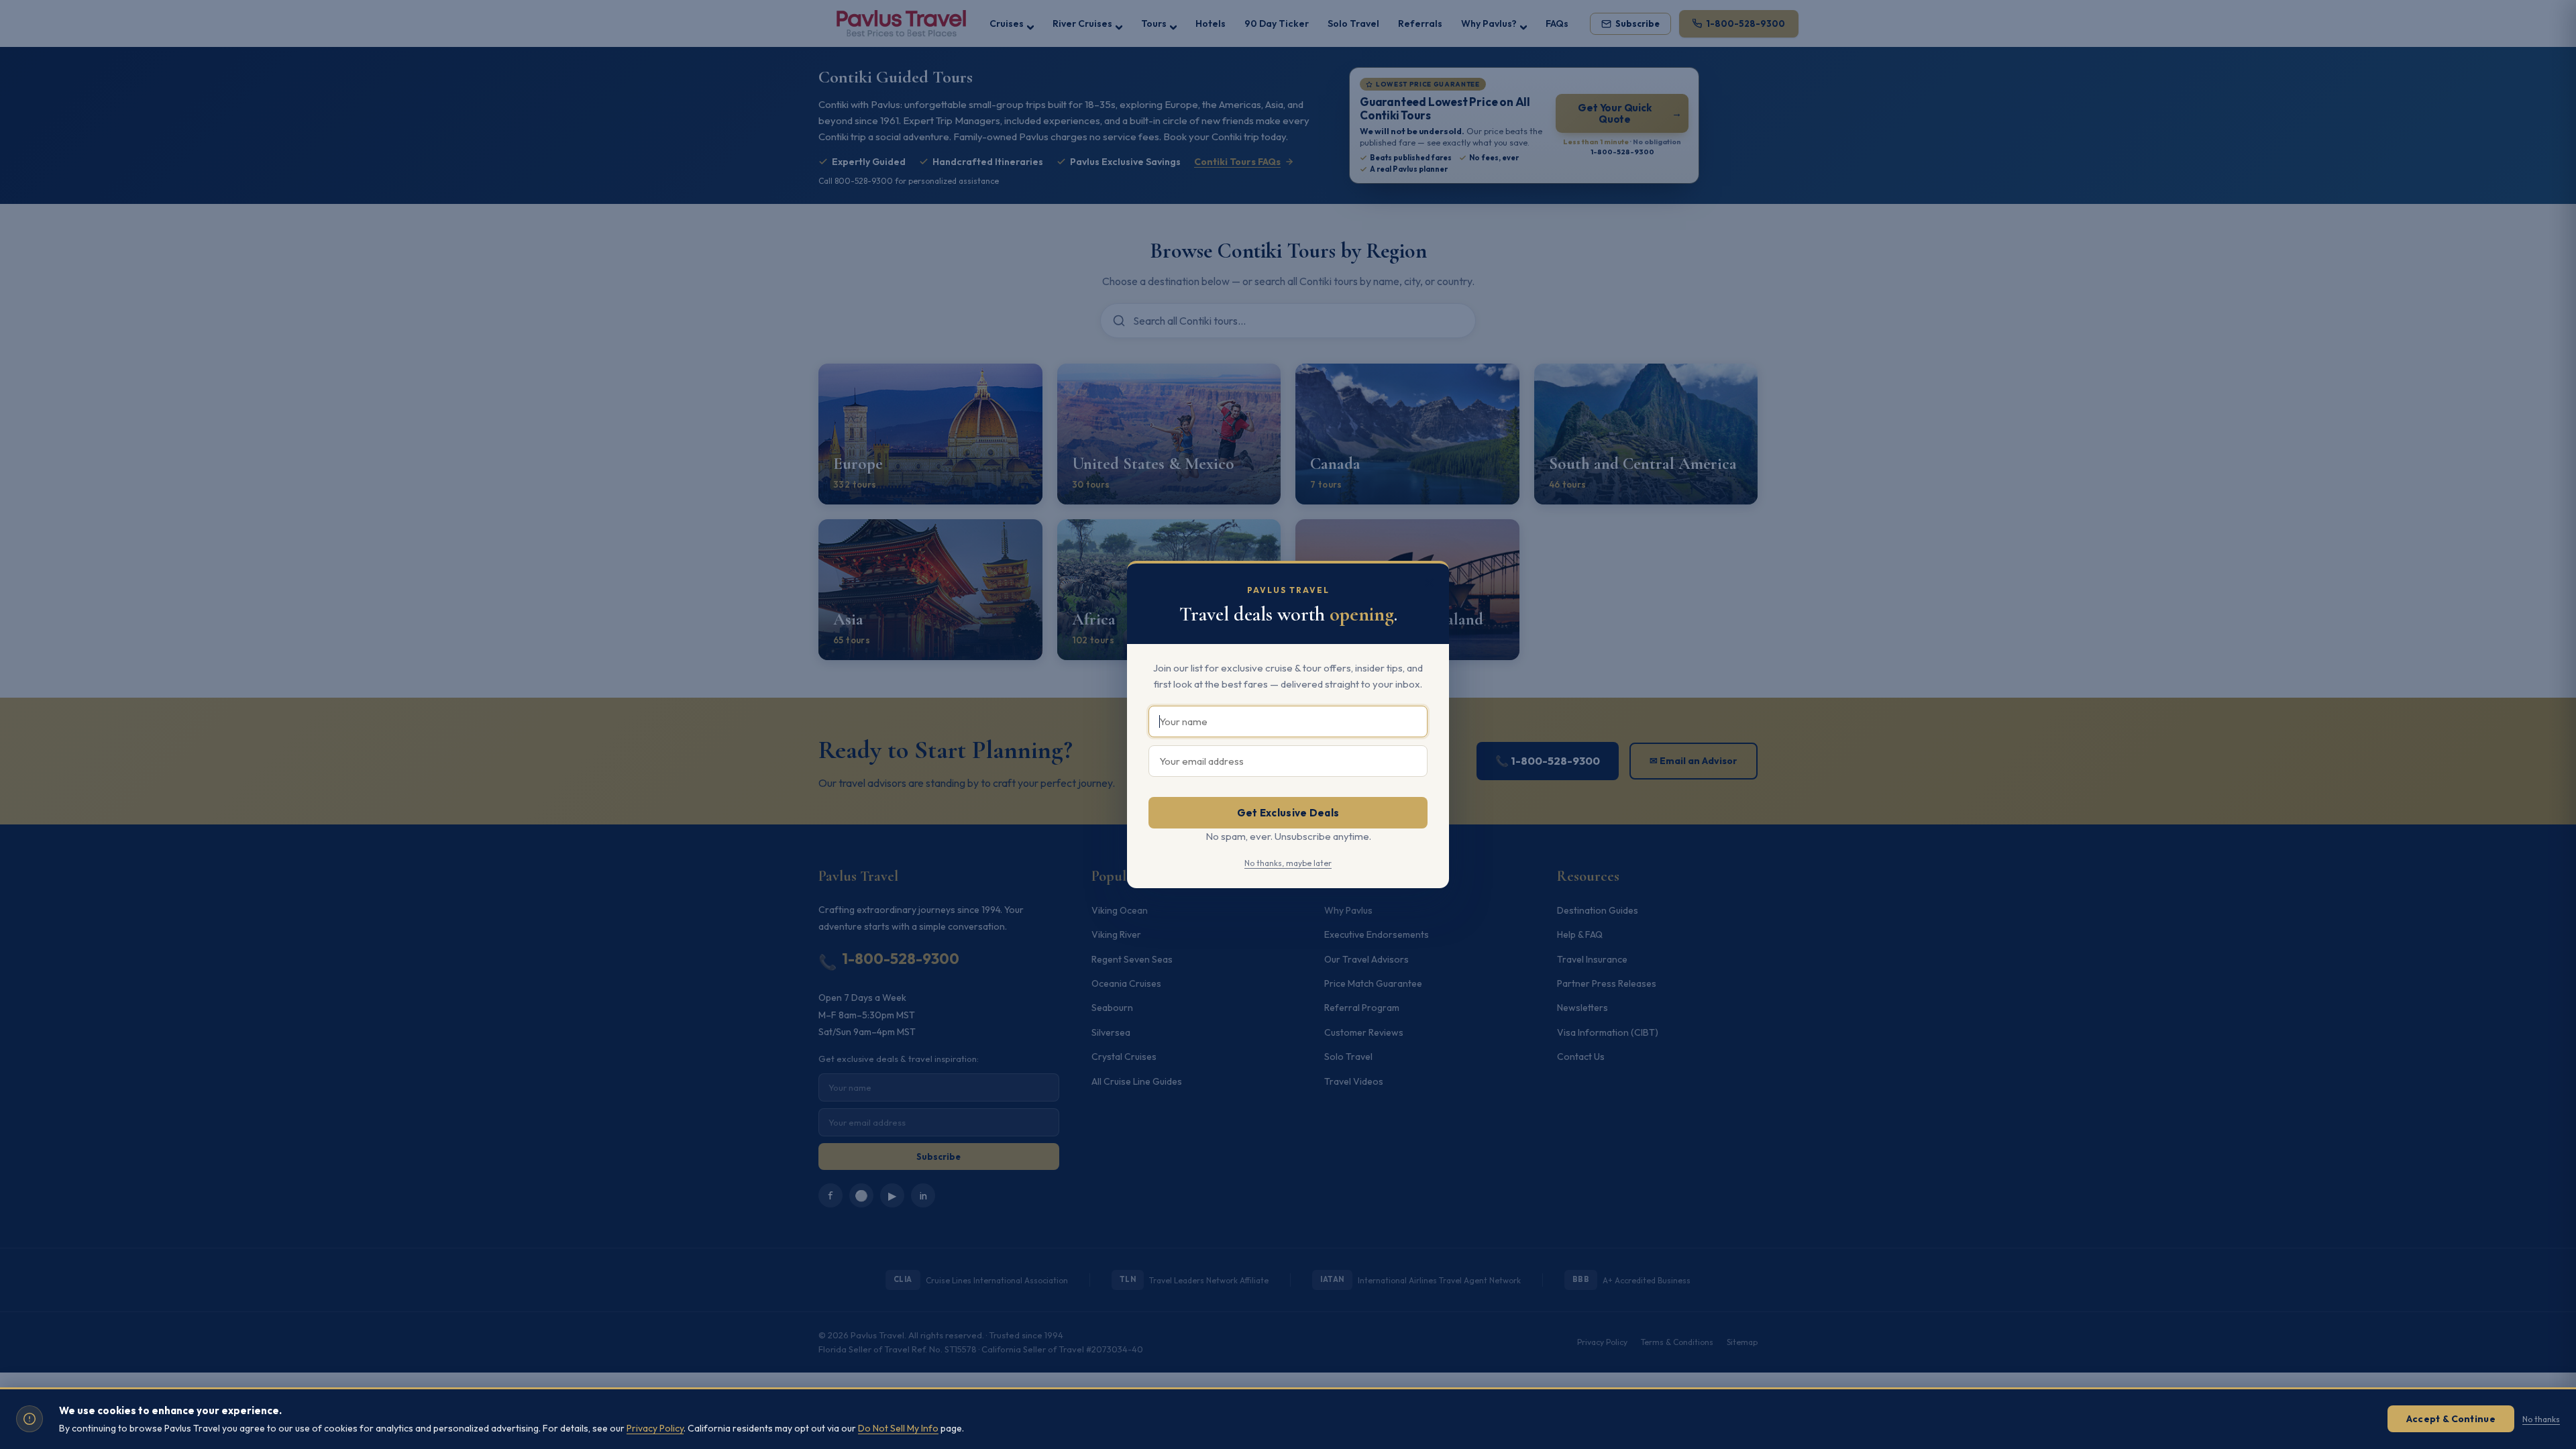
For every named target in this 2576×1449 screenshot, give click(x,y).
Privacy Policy (655, 1428)
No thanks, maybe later (1288, 863)
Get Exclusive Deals (1288, 813)
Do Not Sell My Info (898, 1428)
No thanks (2541, 1419)
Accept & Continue (2451, 1419)
